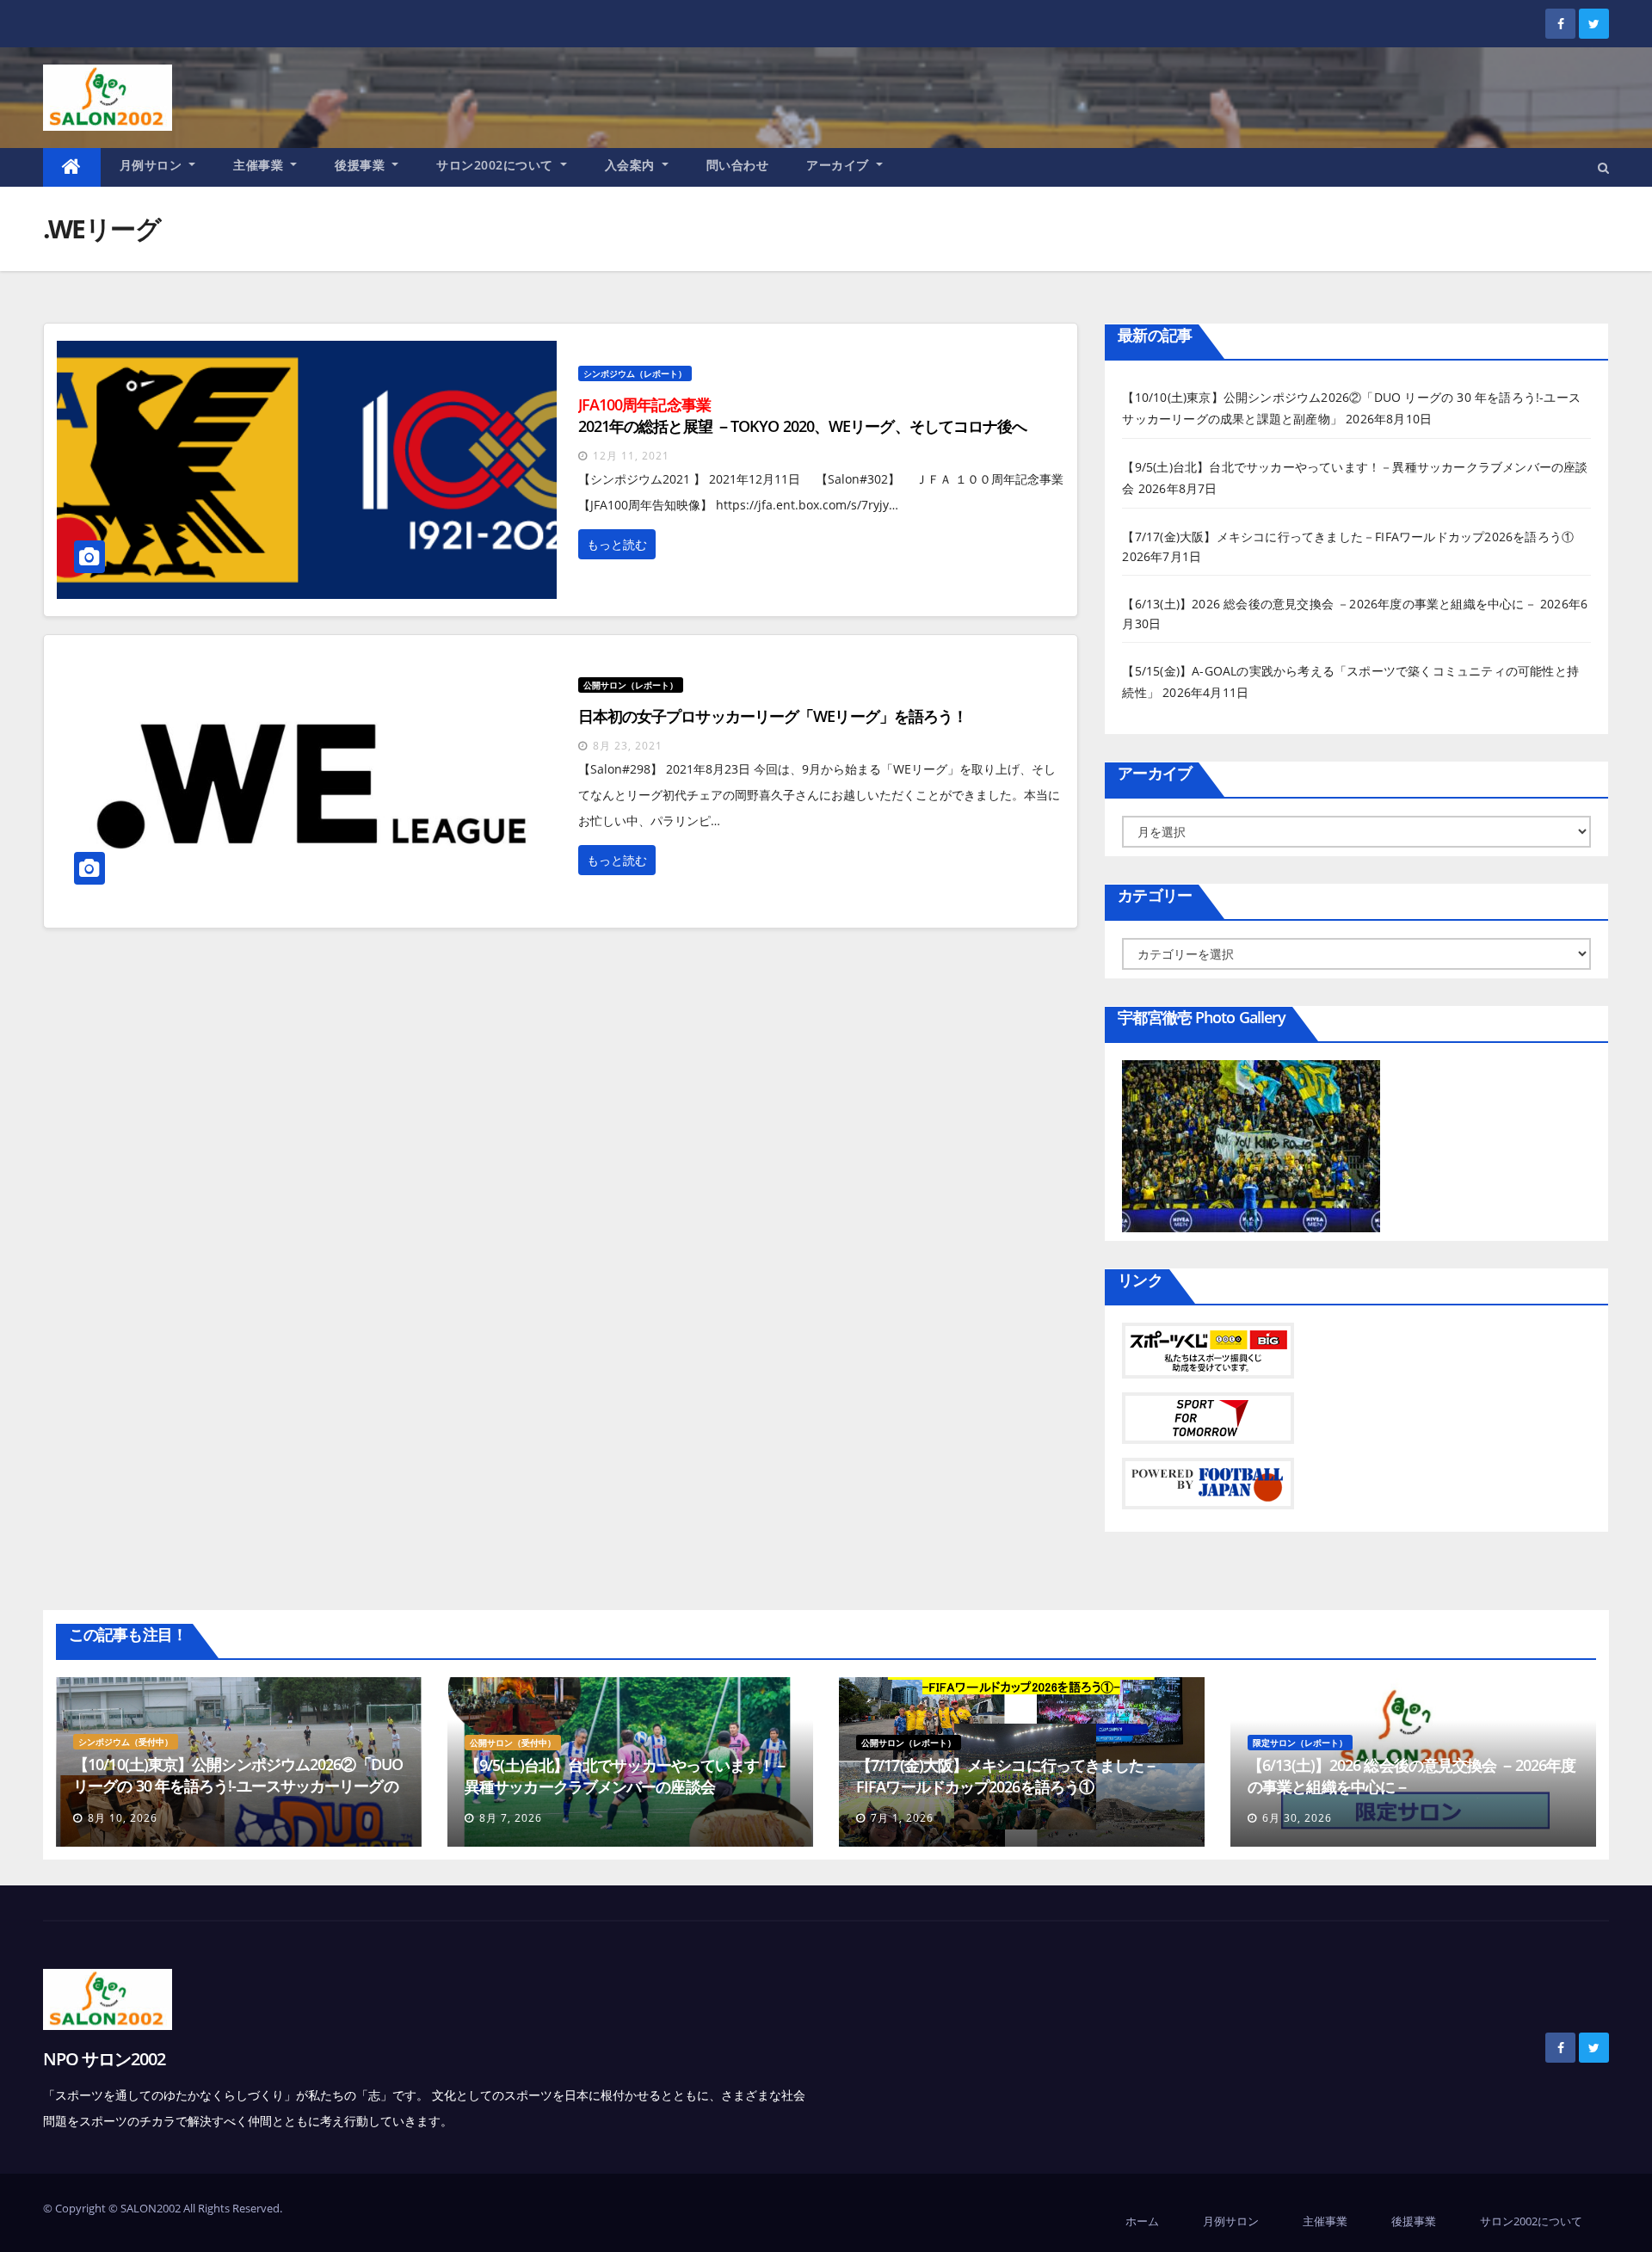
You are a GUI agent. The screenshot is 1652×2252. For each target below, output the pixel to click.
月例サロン (153, 165)
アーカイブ (839, 165)
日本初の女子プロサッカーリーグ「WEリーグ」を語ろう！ (773, 716)
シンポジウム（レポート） (635, 373)
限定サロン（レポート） (1300, 1743)
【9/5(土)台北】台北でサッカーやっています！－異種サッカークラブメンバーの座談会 (627, 1776)
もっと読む (617, 544)
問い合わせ (738, 165)
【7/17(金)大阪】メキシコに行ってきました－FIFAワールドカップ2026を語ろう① (1348, 537)
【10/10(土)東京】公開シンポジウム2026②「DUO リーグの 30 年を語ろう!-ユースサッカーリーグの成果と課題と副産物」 (238, 1786)
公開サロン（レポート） (631, 685)
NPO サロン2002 (104, 2059)
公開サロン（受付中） (513, 1743)
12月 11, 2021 (631, 456)
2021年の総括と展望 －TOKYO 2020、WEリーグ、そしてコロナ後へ (803, 415)
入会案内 (632, 165)
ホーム (1142, 2221)
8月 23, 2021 (628, 746)
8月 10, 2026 (123, 1818)
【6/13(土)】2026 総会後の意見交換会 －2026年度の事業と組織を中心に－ (1329, 604)
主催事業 (260, 165)
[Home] (72, 167)
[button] (1603, 167)
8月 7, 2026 (511, 1818)
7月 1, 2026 (902, 1818)
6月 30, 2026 (1297, 1818)
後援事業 (362, 165)
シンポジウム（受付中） (126, 1742)
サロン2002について (496, 165)
